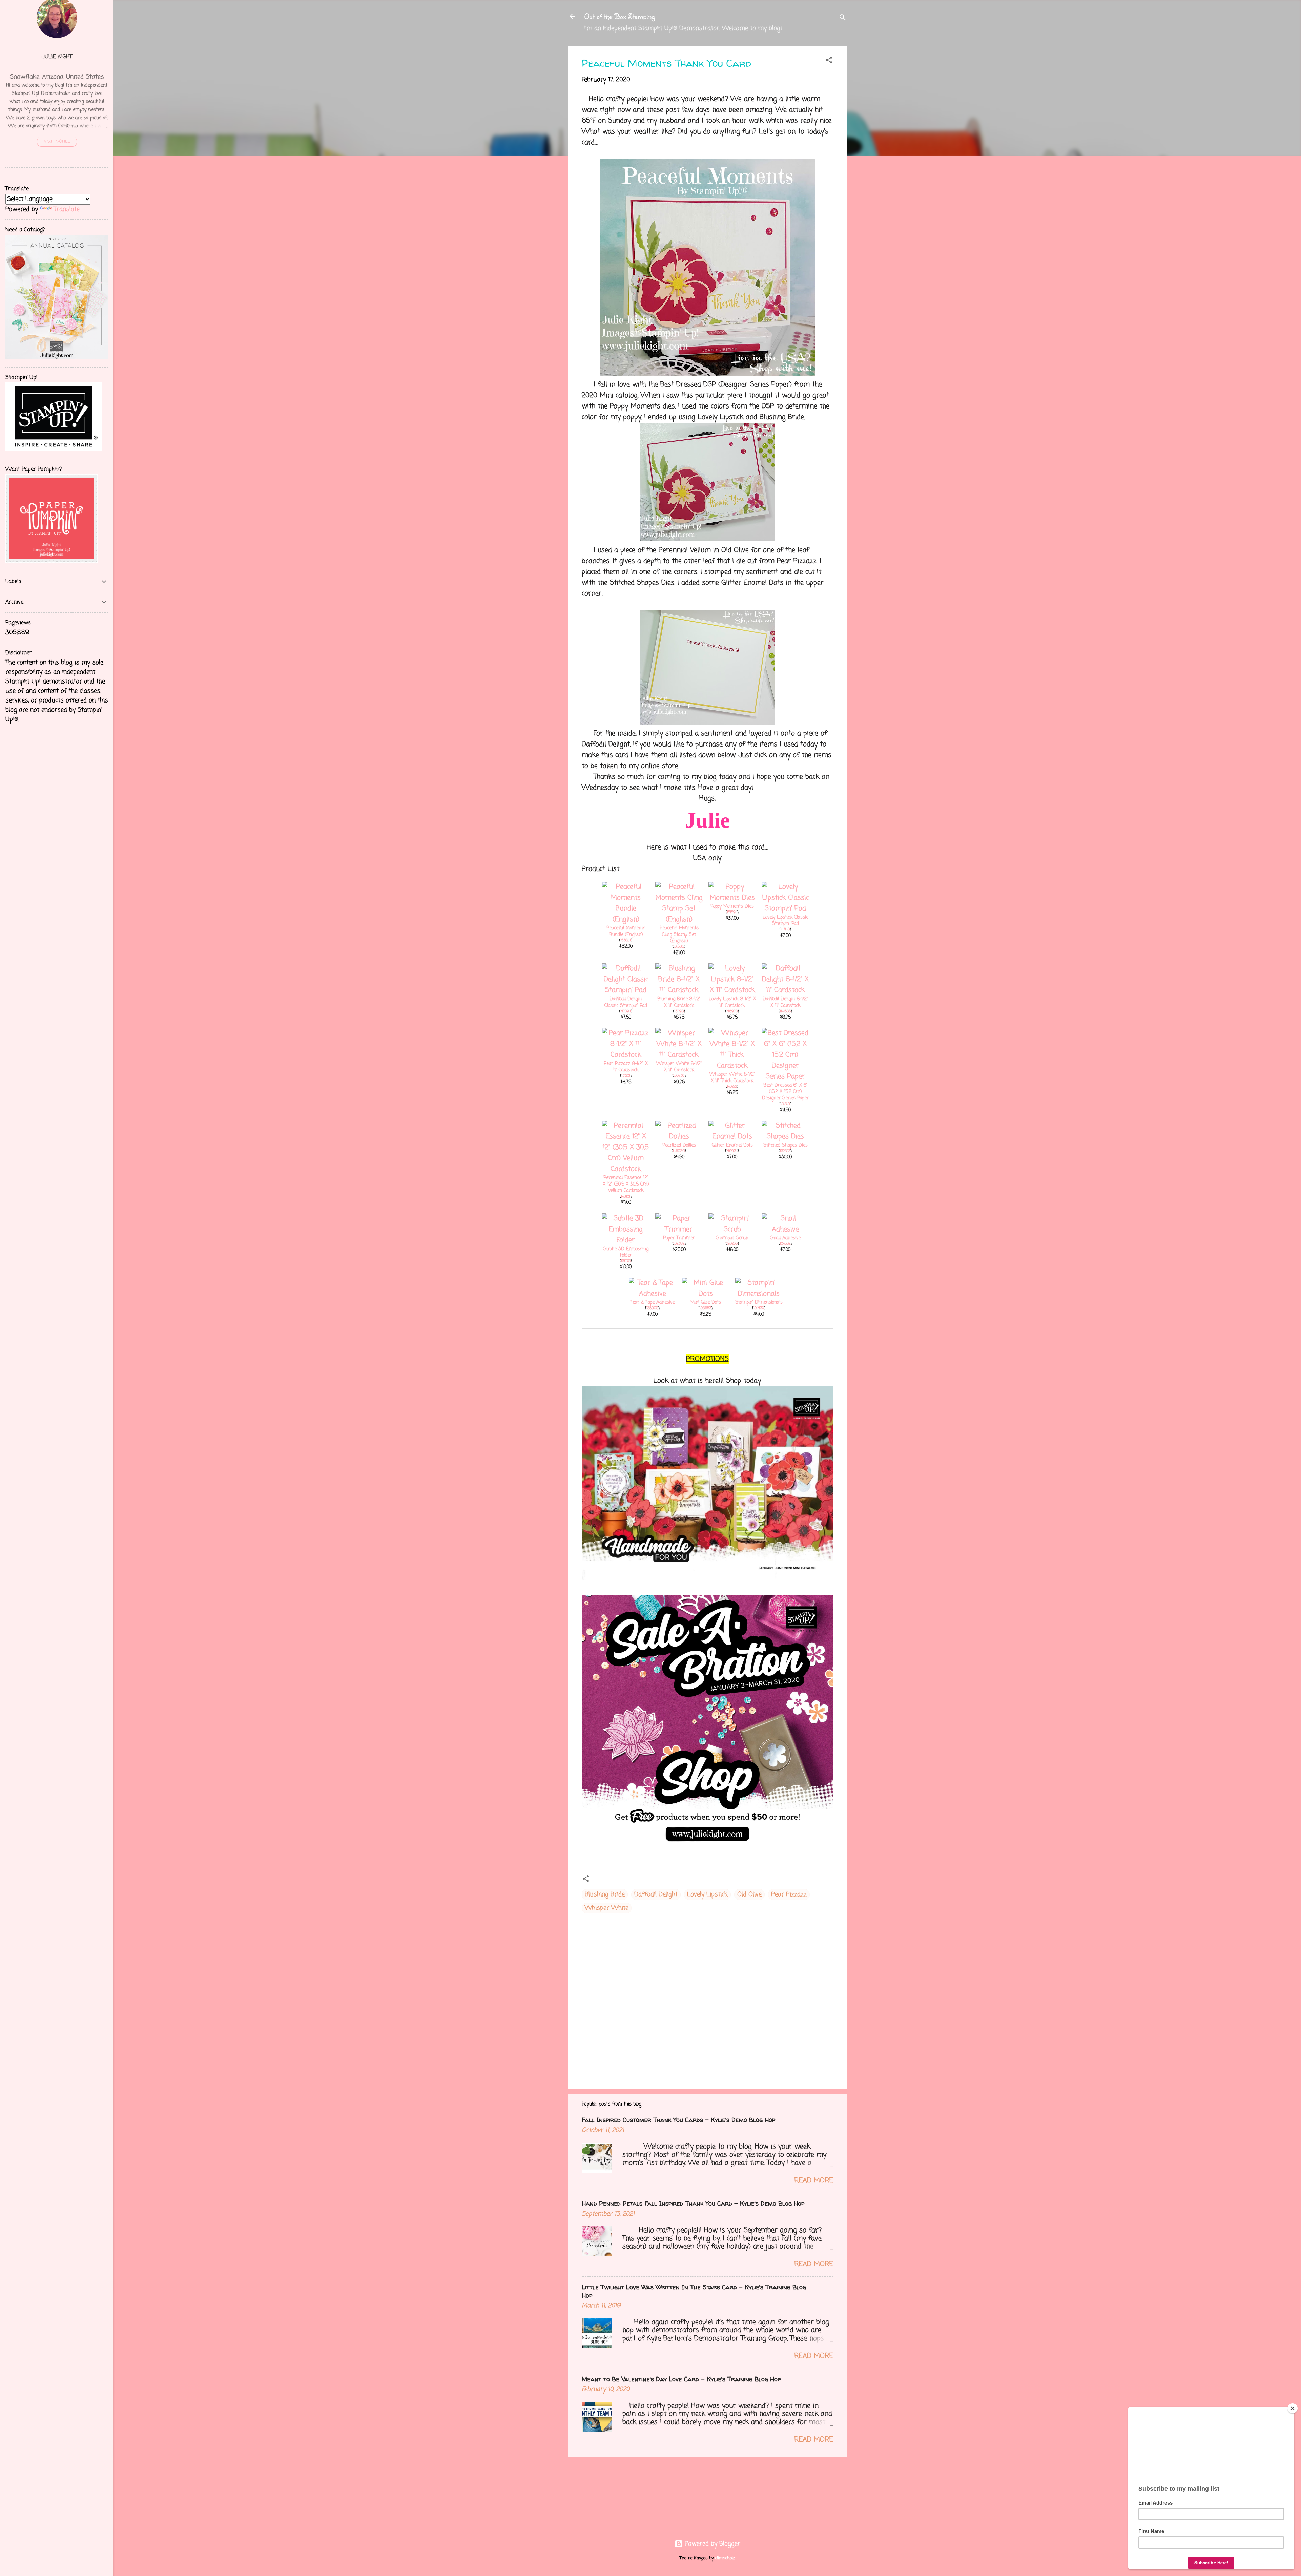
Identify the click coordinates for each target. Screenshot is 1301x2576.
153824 (626, 940)
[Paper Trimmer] (679, 1229)
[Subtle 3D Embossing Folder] (626, 1240)
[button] (829, 61)
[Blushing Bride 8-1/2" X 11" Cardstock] (679, 990)
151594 (732, 912)
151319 (785, 1104)
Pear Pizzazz (789, 1894)
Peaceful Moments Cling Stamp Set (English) (679, 935)
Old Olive (749, 1894)
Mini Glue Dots (706, 1303)
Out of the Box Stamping (619, 16)
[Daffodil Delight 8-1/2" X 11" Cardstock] (785, 990)
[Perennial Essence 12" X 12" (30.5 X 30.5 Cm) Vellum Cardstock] (626, 1169)
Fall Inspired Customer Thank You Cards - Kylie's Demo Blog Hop (678, 2120)
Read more (814, 2181)
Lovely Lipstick (707, 1894)
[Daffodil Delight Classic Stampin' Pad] (626, 990)
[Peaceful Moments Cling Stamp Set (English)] (679, 919)
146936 (679, 1151)
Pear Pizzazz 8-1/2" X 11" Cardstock (626, 1067)
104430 (759, 1308)
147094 (626, 1011)
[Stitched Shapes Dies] (785, 1137)
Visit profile (57, 142)
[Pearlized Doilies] (679, 1137)
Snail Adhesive (786, 1238)
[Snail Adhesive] (785, 1229)
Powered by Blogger (711, 2544)
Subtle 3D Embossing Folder (626, 1252)
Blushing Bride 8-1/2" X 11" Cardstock (679, 1002)
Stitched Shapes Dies (786, 1145)
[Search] (843, 18)
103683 (705, 1308)
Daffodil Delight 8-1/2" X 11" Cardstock (785, 1002)
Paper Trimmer (679, 1238)
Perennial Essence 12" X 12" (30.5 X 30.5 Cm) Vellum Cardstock (626, 1184)
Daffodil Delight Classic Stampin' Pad (626, 1002)
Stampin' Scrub (732, 1238)
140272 (732, 1087)
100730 (679, 1076)
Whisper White (607, 1908)
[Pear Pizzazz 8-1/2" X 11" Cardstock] (626, 1055)
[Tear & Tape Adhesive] (653, 1294)
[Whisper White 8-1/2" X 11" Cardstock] (679, 1055)
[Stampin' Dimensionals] (759, 1294)
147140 (785, 929)
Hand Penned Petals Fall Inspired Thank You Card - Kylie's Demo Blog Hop (693, 2204)
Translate (67, 209)
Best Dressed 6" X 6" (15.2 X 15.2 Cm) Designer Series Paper (785, 1092)
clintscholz (725, 2558)
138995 (652, 1308)
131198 (679, 1011)
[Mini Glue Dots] (706, 1294)
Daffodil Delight (656, 1894)
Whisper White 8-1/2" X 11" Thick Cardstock (732, 1078)
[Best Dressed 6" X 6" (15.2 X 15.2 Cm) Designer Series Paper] (785, 1077)
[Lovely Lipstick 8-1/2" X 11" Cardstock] (732, 990)
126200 (732, 1244)
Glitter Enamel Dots (732, 1145)
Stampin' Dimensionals (759, 1303)
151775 (626, 1261)
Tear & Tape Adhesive (653, 1303)
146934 (732, 1151)
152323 (785, 1151)
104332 (785, 1244)
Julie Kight (57, 57)
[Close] (1293, 2408)
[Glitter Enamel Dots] (732, 1137)
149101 (626, 1197)
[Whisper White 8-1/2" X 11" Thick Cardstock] (732, 1066)
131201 (626, 1076)
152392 (679, 1244)
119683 (785, 1011)
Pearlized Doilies (679, 1145)
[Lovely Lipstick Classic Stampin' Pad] (785, 909)
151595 (679, 947)
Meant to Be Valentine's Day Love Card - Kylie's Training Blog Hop (681, 2379)
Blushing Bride (605, 1894)
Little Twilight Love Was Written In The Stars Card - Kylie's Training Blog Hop (694, 2291)
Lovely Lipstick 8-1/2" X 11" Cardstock (732, 1002)
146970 (732, 1011)
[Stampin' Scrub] (732, 1229)
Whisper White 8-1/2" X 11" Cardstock (679, 1067)
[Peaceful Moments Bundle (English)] (626, 919)
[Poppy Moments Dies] (732, 898)
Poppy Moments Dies (732, 907)
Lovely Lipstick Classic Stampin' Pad (785, 921)
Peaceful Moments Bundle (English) (626, 931)
